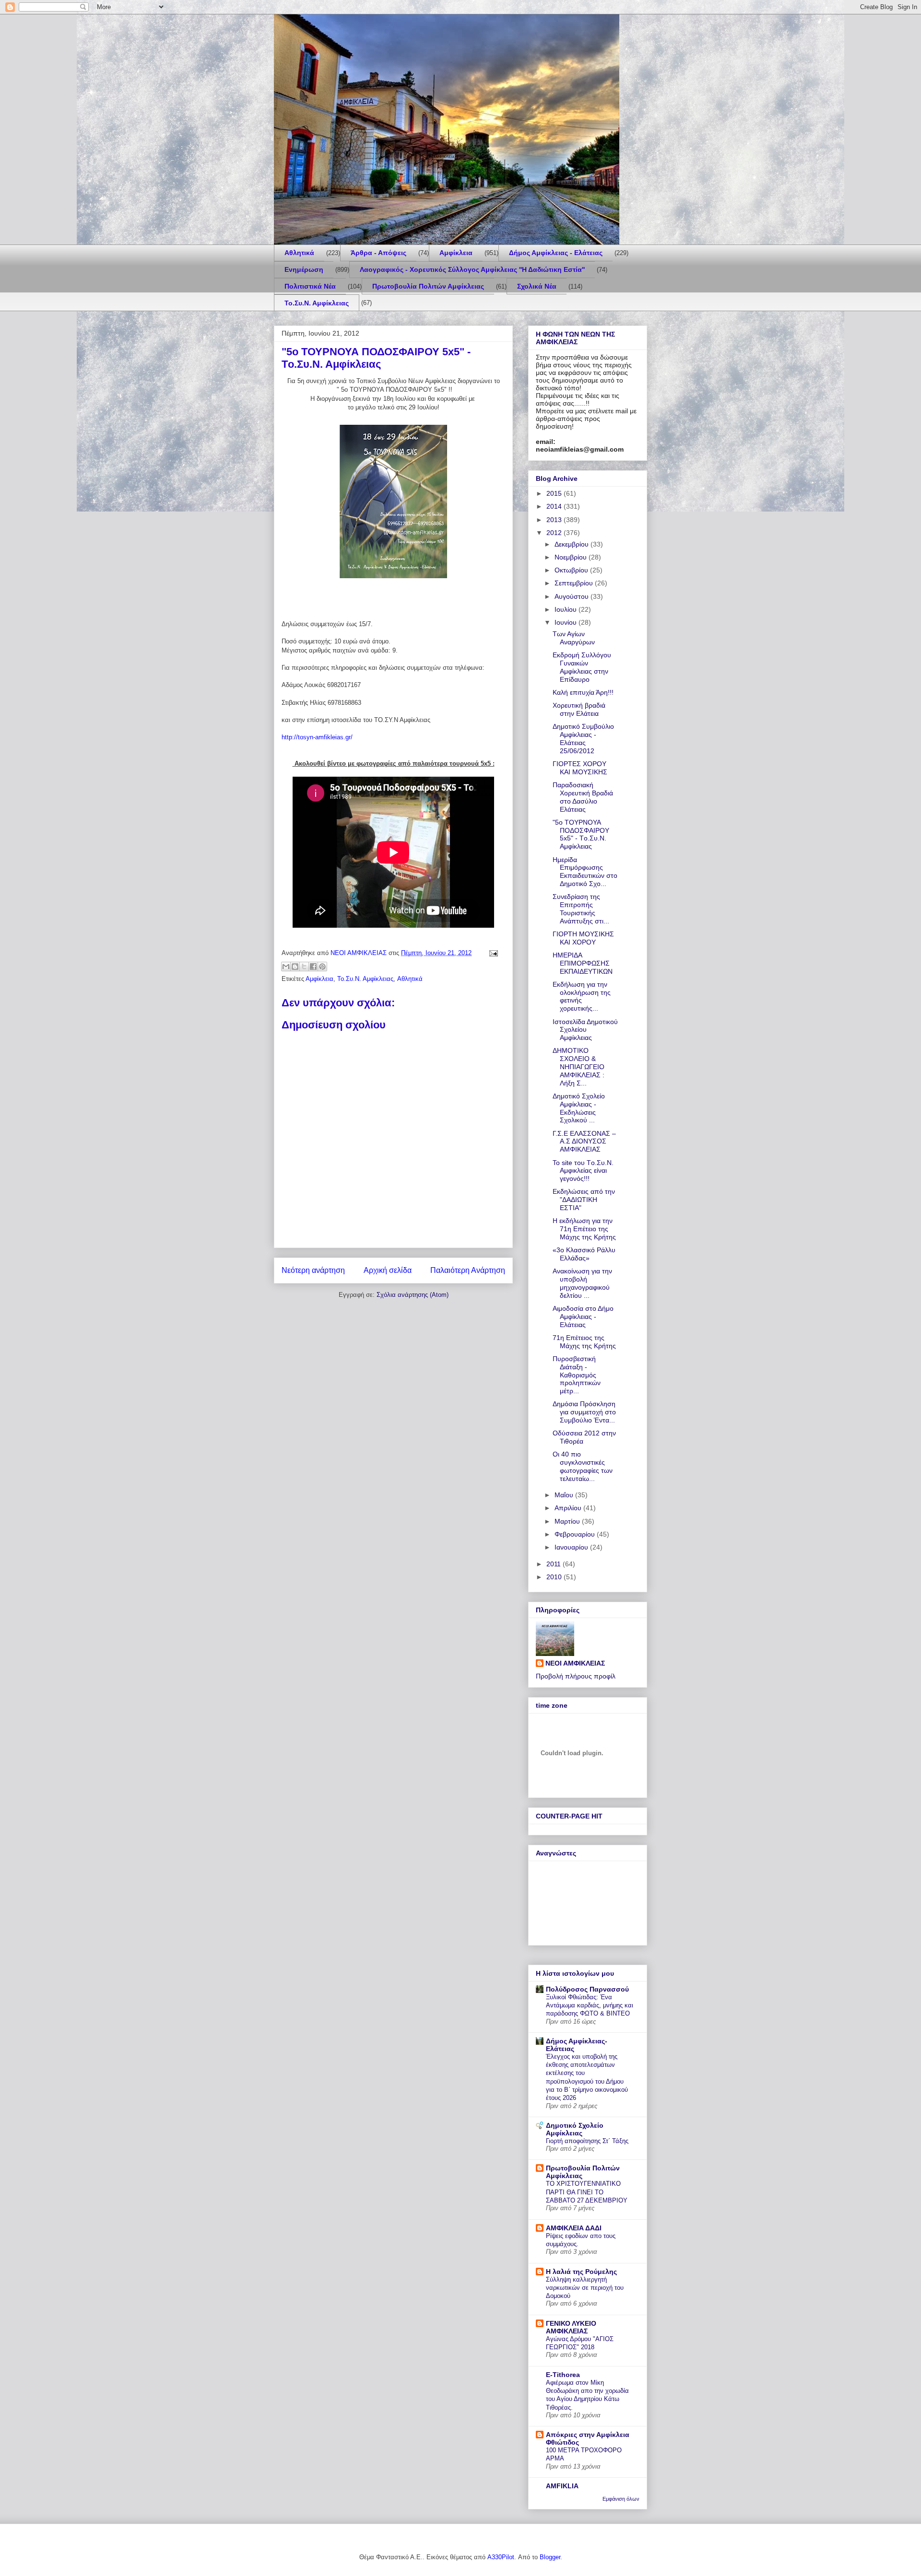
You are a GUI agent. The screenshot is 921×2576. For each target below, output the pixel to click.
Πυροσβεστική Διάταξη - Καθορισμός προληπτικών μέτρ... (577, 1375)
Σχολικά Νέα (537, 286)
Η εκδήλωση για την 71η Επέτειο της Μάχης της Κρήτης (584, 1229)
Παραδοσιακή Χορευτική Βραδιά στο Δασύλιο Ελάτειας (583, 797)
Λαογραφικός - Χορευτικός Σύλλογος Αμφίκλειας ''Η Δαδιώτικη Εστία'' (472, 269)
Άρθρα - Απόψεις (378, 253)
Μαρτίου (568, 1521)
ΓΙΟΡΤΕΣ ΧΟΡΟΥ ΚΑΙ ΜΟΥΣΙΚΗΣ (580, 768)
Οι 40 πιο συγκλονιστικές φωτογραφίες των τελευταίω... (583, 1466)
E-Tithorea (563, 2375)
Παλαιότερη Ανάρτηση (468, 1270)
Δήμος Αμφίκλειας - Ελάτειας (556, 253)
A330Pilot (501, 2557)
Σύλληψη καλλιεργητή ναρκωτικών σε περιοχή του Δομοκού (585, 2288)
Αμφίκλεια (456, 253)
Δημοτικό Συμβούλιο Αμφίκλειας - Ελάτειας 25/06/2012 (583, 738)
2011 (555, 1564)
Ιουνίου (567, 622)
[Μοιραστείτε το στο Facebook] (313, 967)
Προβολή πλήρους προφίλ (576, 1676)
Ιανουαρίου (572, 1547)
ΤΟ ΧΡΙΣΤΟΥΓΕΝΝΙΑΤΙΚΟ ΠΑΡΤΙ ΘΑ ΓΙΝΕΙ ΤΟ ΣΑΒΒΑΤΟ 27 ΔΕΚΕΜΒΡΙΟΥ (587, 2192)
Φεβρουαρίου (576, 1534)
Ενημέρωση (304, 269)
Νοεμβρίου (572, 557)
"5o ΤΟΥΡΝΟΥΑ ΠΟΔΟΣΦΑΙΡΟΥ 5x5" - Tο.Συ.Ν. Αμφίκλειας (581, 834)
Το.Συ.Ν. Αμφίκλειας (317, 303)
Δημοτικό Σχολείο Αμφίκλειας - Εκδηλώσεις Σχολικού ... (579, 1108)
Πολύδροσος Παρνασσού (587, 1989)
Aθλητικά (299, 253)
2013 (555, 520)
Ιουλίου (567, 609)
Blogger (550, 2557)
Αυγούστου (573, 596)
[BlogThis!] (295, 967)
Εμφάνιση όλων (621, 2499)
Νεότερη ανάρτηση (313, 1270)
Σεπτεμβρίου (575, 583)
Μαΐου (565, 1495)
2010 (555, 1577)
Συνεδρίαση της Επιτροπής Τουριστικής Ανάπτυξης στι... (581, 909)
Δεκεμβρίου (573, 544)
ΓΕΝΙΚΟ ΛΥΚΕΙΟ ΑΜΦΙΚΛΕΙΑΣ (571, 2327)
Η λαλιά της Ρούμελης (581, 2272)
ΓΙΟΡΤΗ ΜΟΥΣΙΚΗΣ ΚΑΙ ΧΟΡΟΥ (583, 938)
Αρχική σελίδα (388, 1270)
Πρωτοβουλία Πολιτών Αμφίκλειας (428, 286)
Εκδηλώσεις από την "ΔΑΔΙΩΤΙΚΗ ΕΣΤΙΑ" (584, 1200)
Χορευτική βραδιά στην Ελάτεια (579, 709)
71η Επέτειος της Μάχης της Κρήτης (584, 1342)
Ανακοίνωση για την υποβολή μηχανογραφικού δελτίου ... (582, 1283)
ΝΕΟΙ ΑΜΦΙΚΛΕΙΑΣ (575, 1663)
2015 (555, 493)
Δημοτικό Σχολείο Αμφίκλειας (575, 2129)
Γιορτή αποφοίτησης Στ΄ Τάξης (587, 2141)
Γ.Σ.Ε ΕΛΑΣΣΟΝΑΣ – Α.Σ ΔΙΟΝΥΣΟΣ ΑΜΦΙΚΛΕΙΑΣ (584, 1142)
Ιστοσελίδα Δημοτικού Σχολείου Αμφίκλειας (585, 1030)
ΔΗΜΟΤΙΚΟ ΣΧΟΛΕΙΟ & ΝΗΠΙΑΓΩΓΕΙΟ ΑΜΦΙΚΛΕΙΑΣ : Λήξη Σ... (579, 1067)
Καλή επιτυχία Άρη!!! (583, 692)
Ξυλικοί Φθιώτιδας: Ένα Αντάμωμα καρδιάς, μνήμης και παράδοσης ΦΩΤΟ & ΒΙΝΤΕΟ (590, 2005)
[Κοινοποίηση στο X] (304, 967)
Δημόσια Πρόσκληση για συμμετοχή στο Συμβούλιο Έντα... (584, 1412)
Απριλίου (569, 1508)
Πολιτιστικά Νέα (310, 286)
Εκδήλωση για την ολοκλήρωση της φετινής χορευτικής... (582, 996)
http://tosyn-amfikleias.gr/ (317, 737)
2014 (555, 506)
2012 (555, 533)
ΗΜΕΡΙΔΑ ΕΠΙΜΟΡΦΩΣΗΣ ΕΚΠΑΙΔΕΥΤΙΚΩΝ (583, 963)
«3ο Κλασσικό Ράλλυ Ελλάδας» (584, 1254)
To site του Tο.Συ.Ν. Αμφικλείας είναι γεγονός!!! (583, 1171)
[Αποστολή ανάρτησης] (492, 953)
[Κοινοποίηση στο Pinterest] (322, 967)
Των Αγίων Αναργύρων (574, 638)
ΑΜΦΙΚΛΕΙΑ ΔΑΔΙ (574, 2228)
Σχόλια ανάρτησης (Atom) (413, 1295)
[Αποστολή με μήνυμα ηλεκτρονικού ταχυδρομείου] (286, 967)
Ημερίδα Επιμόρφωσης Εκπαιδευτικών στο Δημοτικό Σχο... (585, 872)
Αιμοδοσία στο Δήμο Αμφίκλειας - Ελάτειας (583, 1317)
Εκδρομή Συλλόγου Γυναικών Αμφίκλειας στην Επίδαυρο (582, 667)
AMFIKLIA (562, 2486)
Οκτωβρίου (572, 570)
